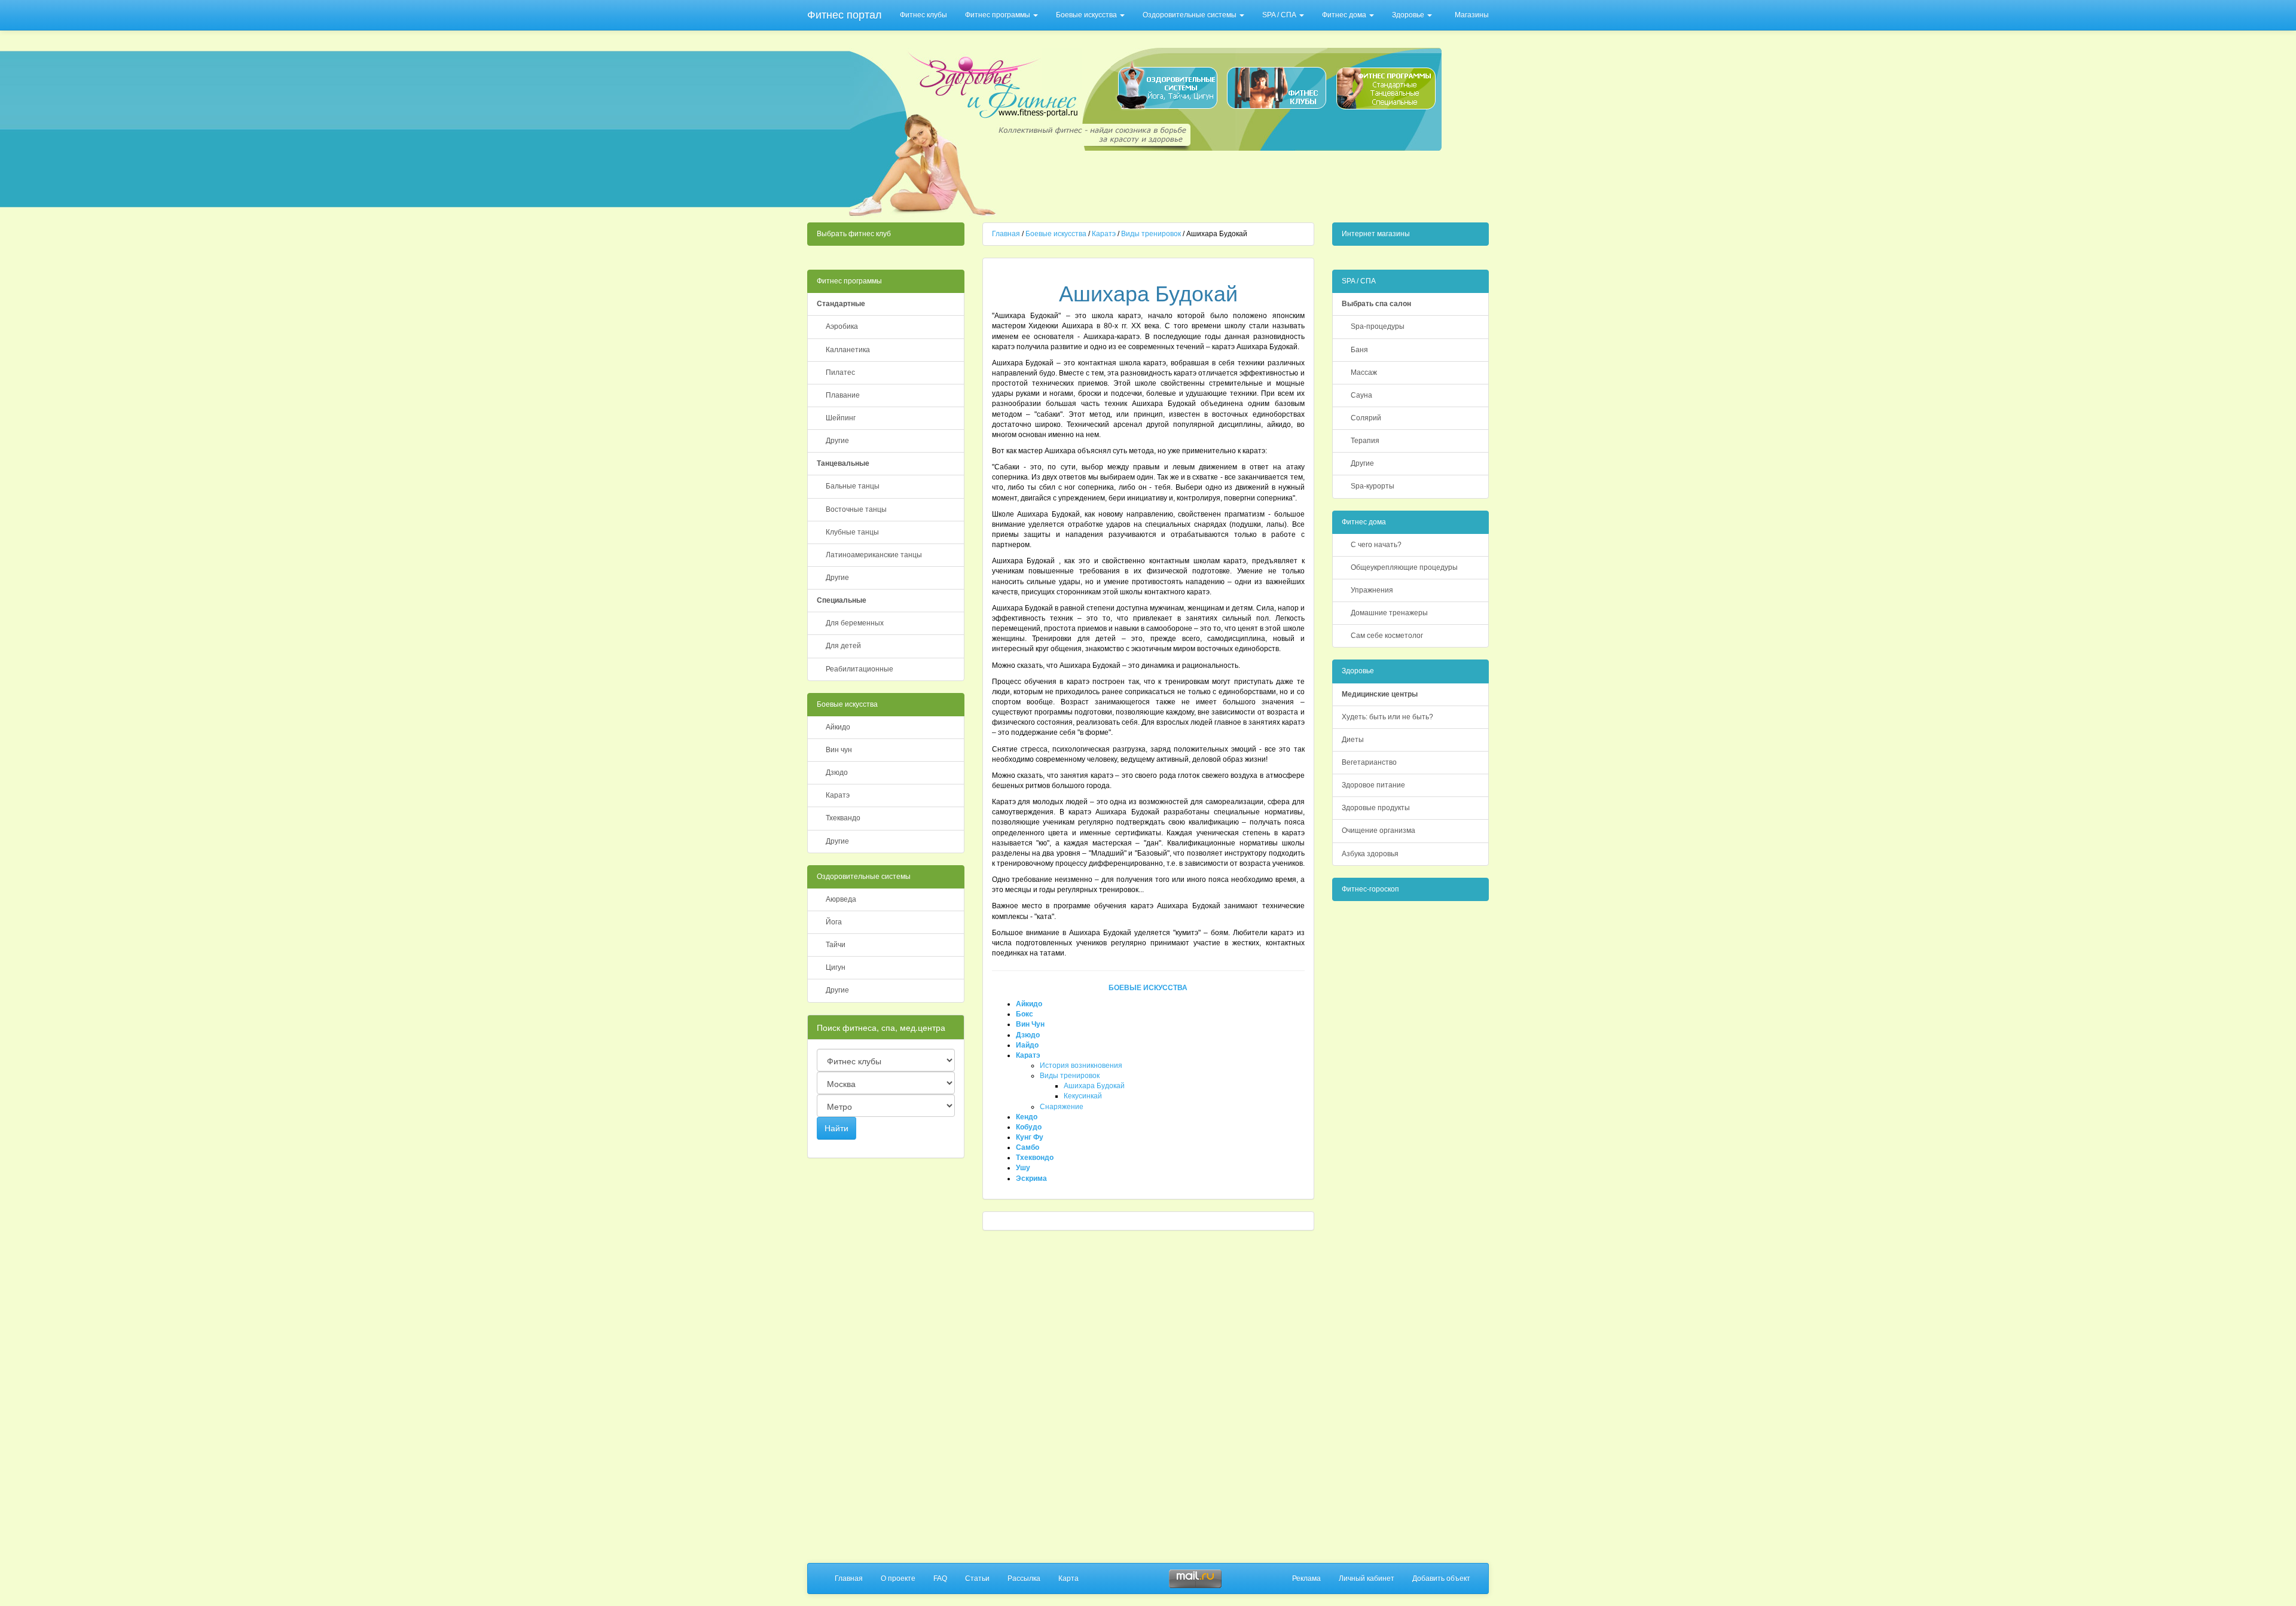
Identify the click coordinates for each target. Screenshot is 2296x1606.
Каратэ (838, 795)
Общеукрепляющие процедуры (1404, 567)
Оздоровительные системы (1190, 15)
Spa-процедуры (1378, 326)
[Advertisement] (1222, 183)
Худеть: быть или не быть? (1387, 717)
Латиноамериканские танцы (874, 555)
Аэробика (842, 326)
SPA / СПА (1280, 15)
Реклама (1306, 1578)
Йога (834, 922)
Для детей (843, 646)
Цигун (836, 967)
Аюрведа (841, 899)
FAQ (940, 1578)
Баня (1359, 350)
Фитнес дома (1345, 15)
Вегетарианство (1369, 762)
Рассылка (1024, 1578)
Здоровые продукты (1376, 808)
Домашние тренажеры (1389, 613)
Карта (1068, 1578)
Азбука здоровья (1370, 854)
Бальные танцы (853, 486)
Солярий (1366, 418)
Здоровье (1409, 15)
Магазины (1472, 15)
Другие (837, 441)
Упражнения (1372, 590)
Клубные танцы (852, 532)
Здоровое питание (1373, 785)
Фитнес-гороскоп (1370, 889)
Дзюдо (837, 773)
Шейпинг (841, 418)
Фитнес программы (999, 15)
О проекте (898, 1578)
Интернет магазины (1376, 234)
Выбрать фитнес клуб (854, 234)
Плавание (843, 395)
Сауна (1361, 395)
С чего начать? (1376, 545)
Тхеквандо (843, 818)
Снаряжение (1062, 1107)
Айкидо (838, 727)
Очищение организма (1378, 831)
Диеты (1353, 740)
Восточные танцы (856, 509)
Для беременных (855, 623)
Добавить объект (1441, 1578)
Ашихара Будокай (1094, 1086)
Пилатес (840, 373)
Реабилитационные (860, 669)
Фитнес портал (845, 15)
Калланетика (848, 350)
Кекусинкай (1083, 1096)
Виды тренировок (1151, 234)
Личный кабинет (1367, 1578)
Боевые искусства (1087, 15)
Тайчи (836, 945)
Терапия (1365, 441)
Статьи (977, 1578)
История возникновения (1081, 1065)
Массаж (1364, 373)
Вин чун (839, 750)
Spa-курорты (1373, 486)
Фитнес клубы (923, 15)
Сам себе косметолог (1387, 636)
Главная (1006, 234)
